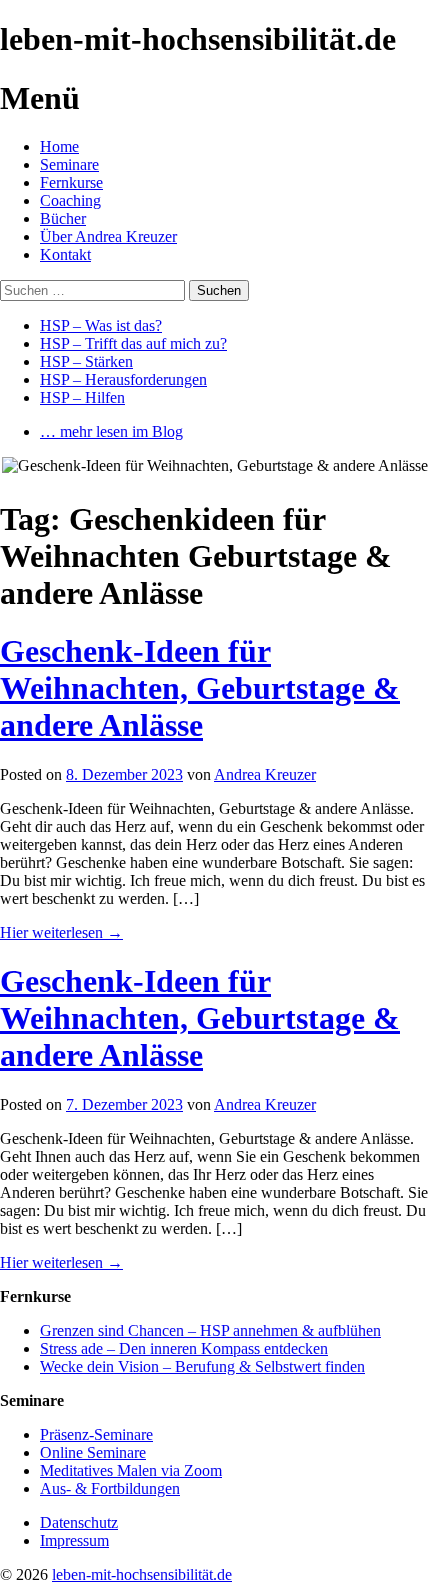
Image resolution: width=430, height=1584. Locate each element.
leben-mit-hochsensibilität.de (142, 1574)
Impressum (74, 1540)
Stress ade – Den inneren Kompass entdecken (184, 1348)
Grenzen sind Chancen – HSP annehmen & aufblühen (210, 1330)
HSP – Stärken (86, 361)
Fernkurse (71, 182)
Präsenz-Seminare (96, 1434)
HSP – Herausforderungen (123, 379)
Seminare (69, 164)
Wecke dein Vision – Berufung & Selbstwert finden (202, 1366)
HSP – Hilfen (82, 397)
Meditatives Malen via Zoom (131, 1470)
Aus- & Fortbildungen (110, 1488)
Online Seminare (93, 1452)
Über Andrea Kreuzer (108, 236)
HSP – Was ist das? (101, 325)
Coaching (70, 200)
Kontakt (65, 254)
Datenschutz (79, 1522)
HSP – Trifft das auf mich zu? (133, 343)
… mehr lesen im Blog (111, 431)
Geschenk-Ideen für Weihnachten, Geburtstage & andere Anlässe (200, 688)
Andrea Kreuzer (265, 774)
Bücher (63, 218)
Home (59, 146)
